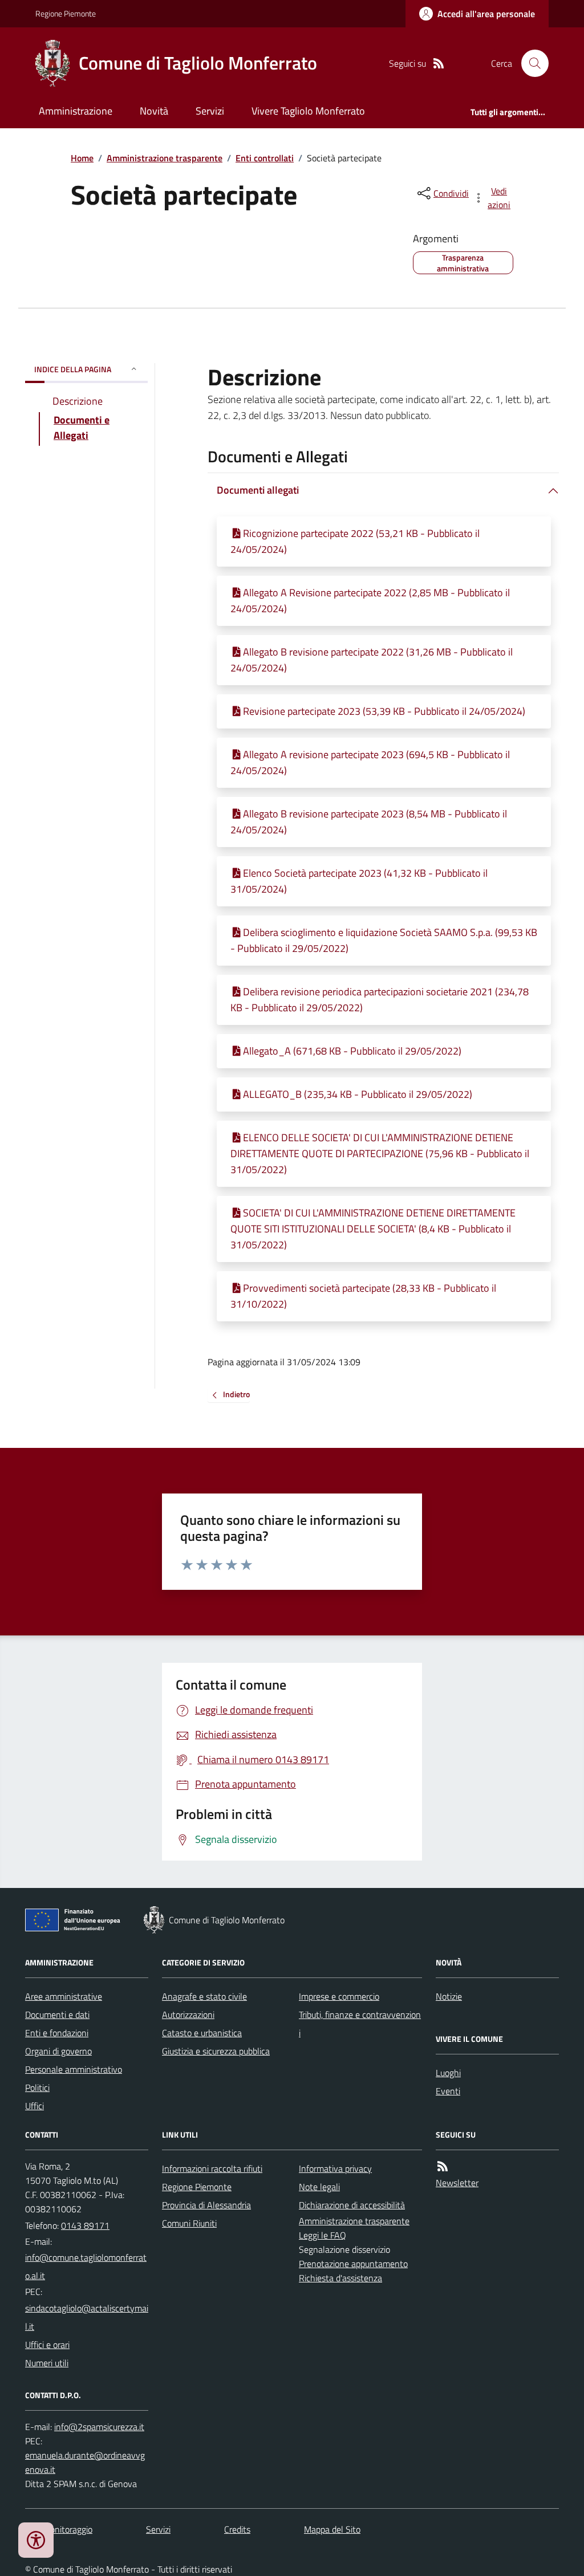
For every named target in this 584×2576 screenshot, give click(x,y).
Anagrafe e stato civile (204, 1996)
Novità (154, 111)
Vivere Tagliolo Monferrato (308, 111)
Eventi (448, 2091)
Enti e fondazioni (57, 2033)
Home (82, 158)
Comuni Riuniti (189, 2223)
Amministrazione (76, 111)
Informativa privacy (335, 2168)
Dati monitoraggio (59, 2529)
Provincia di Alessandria (206, 2205)
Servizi (210, 111)
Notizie (449, 1996)
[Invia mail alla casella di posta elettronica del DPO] (99, 2427)
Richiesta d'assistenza (340, 2278)
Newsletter (457, 2183)
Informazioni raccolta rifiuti (212, 2168)
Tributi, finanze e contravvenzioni (360, 2024)
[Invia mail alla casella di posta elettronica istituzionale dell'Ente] (87, 2266)
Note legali (319, 2187)
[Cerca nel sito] (530, 63)
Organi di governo (58, 2051)
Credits (237, 2529)
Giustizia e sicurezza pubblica (216, 2051)
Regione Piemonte (66, 13)
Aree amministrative (64, 1996)
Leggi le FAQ (323, 2235)
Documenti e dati (57, 2015)
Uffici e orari (47, 2345)
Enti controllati (265, 158)
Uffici (35, 2106)
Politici (37, 2087)
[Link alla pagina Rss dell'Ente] (443, 2166)
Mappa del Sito (332, 2529)
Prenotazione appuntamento (353, 2264)
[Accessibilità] (36, 2540)
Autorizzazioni (188, 2015)
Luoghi (448, 2073)
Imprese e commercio (339, 1996)
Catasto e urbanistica (202, 2033)
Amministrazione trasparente (165, 158)
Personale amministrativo (74, 2069)
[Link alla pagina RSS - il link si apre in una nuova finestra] (439, 64)
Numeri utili (47, 2363)
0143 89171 (85, 2225)
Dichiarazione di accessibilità (352, 2205)
